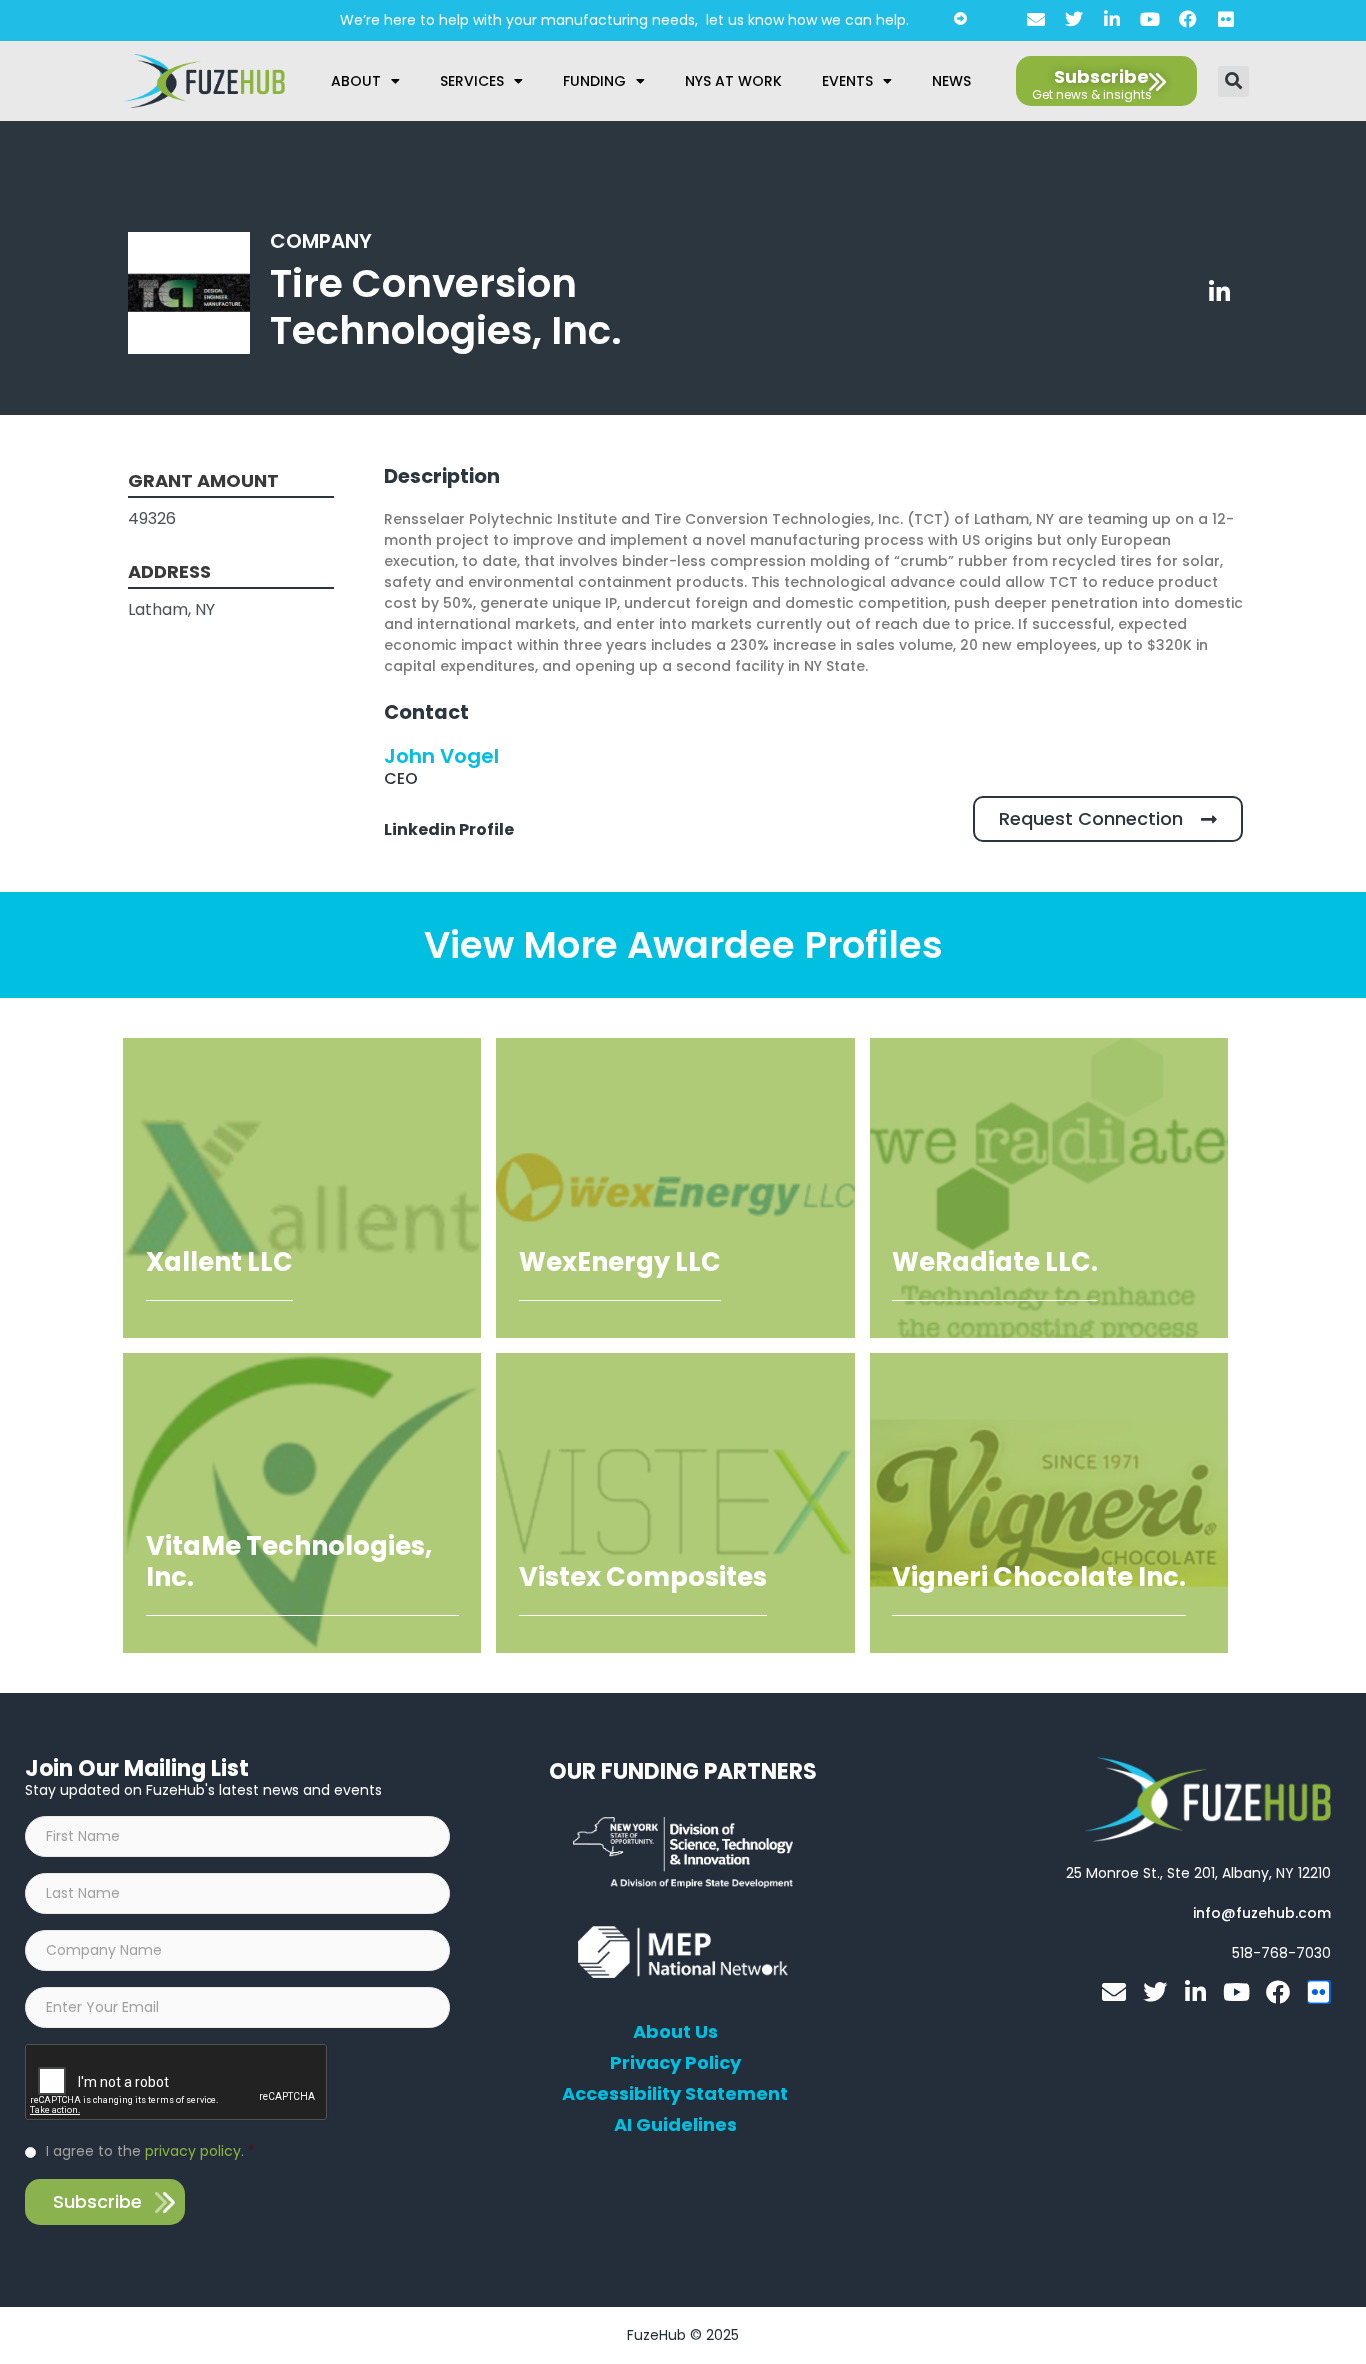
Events (847, 81)
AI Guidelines (675, 2125)
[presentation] (177, 2083)
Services (472, 81)
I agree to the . (150, 2151)
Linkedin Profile (449, 829)
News (951, 81)
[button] (1233, 81)
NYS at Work (733, 81)
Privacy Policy (675, 2063)
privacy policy (193, 2151)
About (356, 81)
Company (321, 241)
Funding (594, 81)
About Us (675, 2032)
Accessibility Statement (675, 2094)
